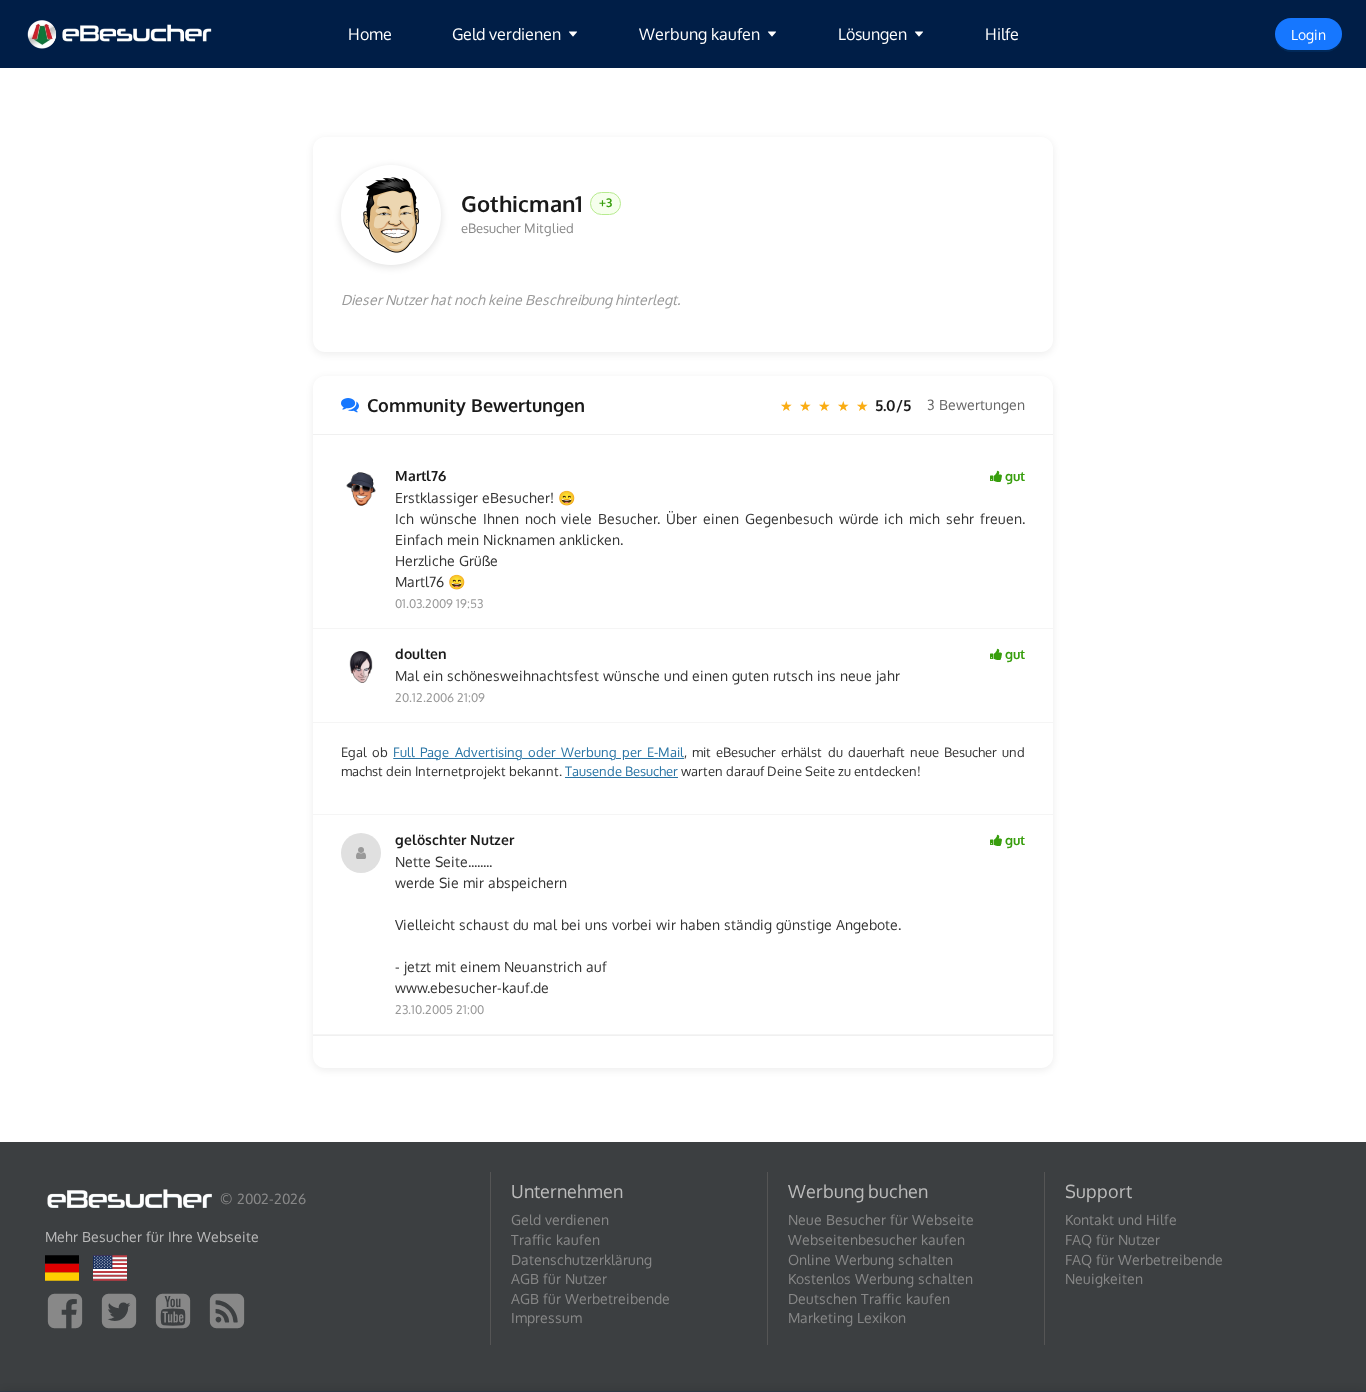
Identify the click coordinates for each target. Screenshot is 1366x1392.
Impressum (546, 1317)
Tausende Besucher (621, 771)
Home (370, 34)
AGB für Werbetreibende (590, 1298)
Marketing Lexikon (847, 1317)
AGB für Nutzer (559, 1278)
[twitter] (124, 1309)
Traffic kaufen (555, 1239)
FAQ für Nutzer (1112, 1239)
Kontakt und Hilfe (1121, 1219)
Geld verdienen (560, 1219)
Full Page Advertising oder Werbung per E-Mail (538, 752)
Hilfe (1002, 34)
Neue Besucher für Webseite (881, 1219)
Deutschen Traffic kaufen (869, 1298)
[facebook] (70, 1309)
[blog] (232, 1309)
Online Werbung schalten (870, 1259)
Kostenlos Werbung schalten (880, 1278)
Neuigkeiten (1104, 1278)
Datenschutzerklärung (581, 1259)
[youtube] (178, 1309)
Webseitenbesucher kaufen (876, 1239)
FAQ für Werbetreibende (1144, 1259)
